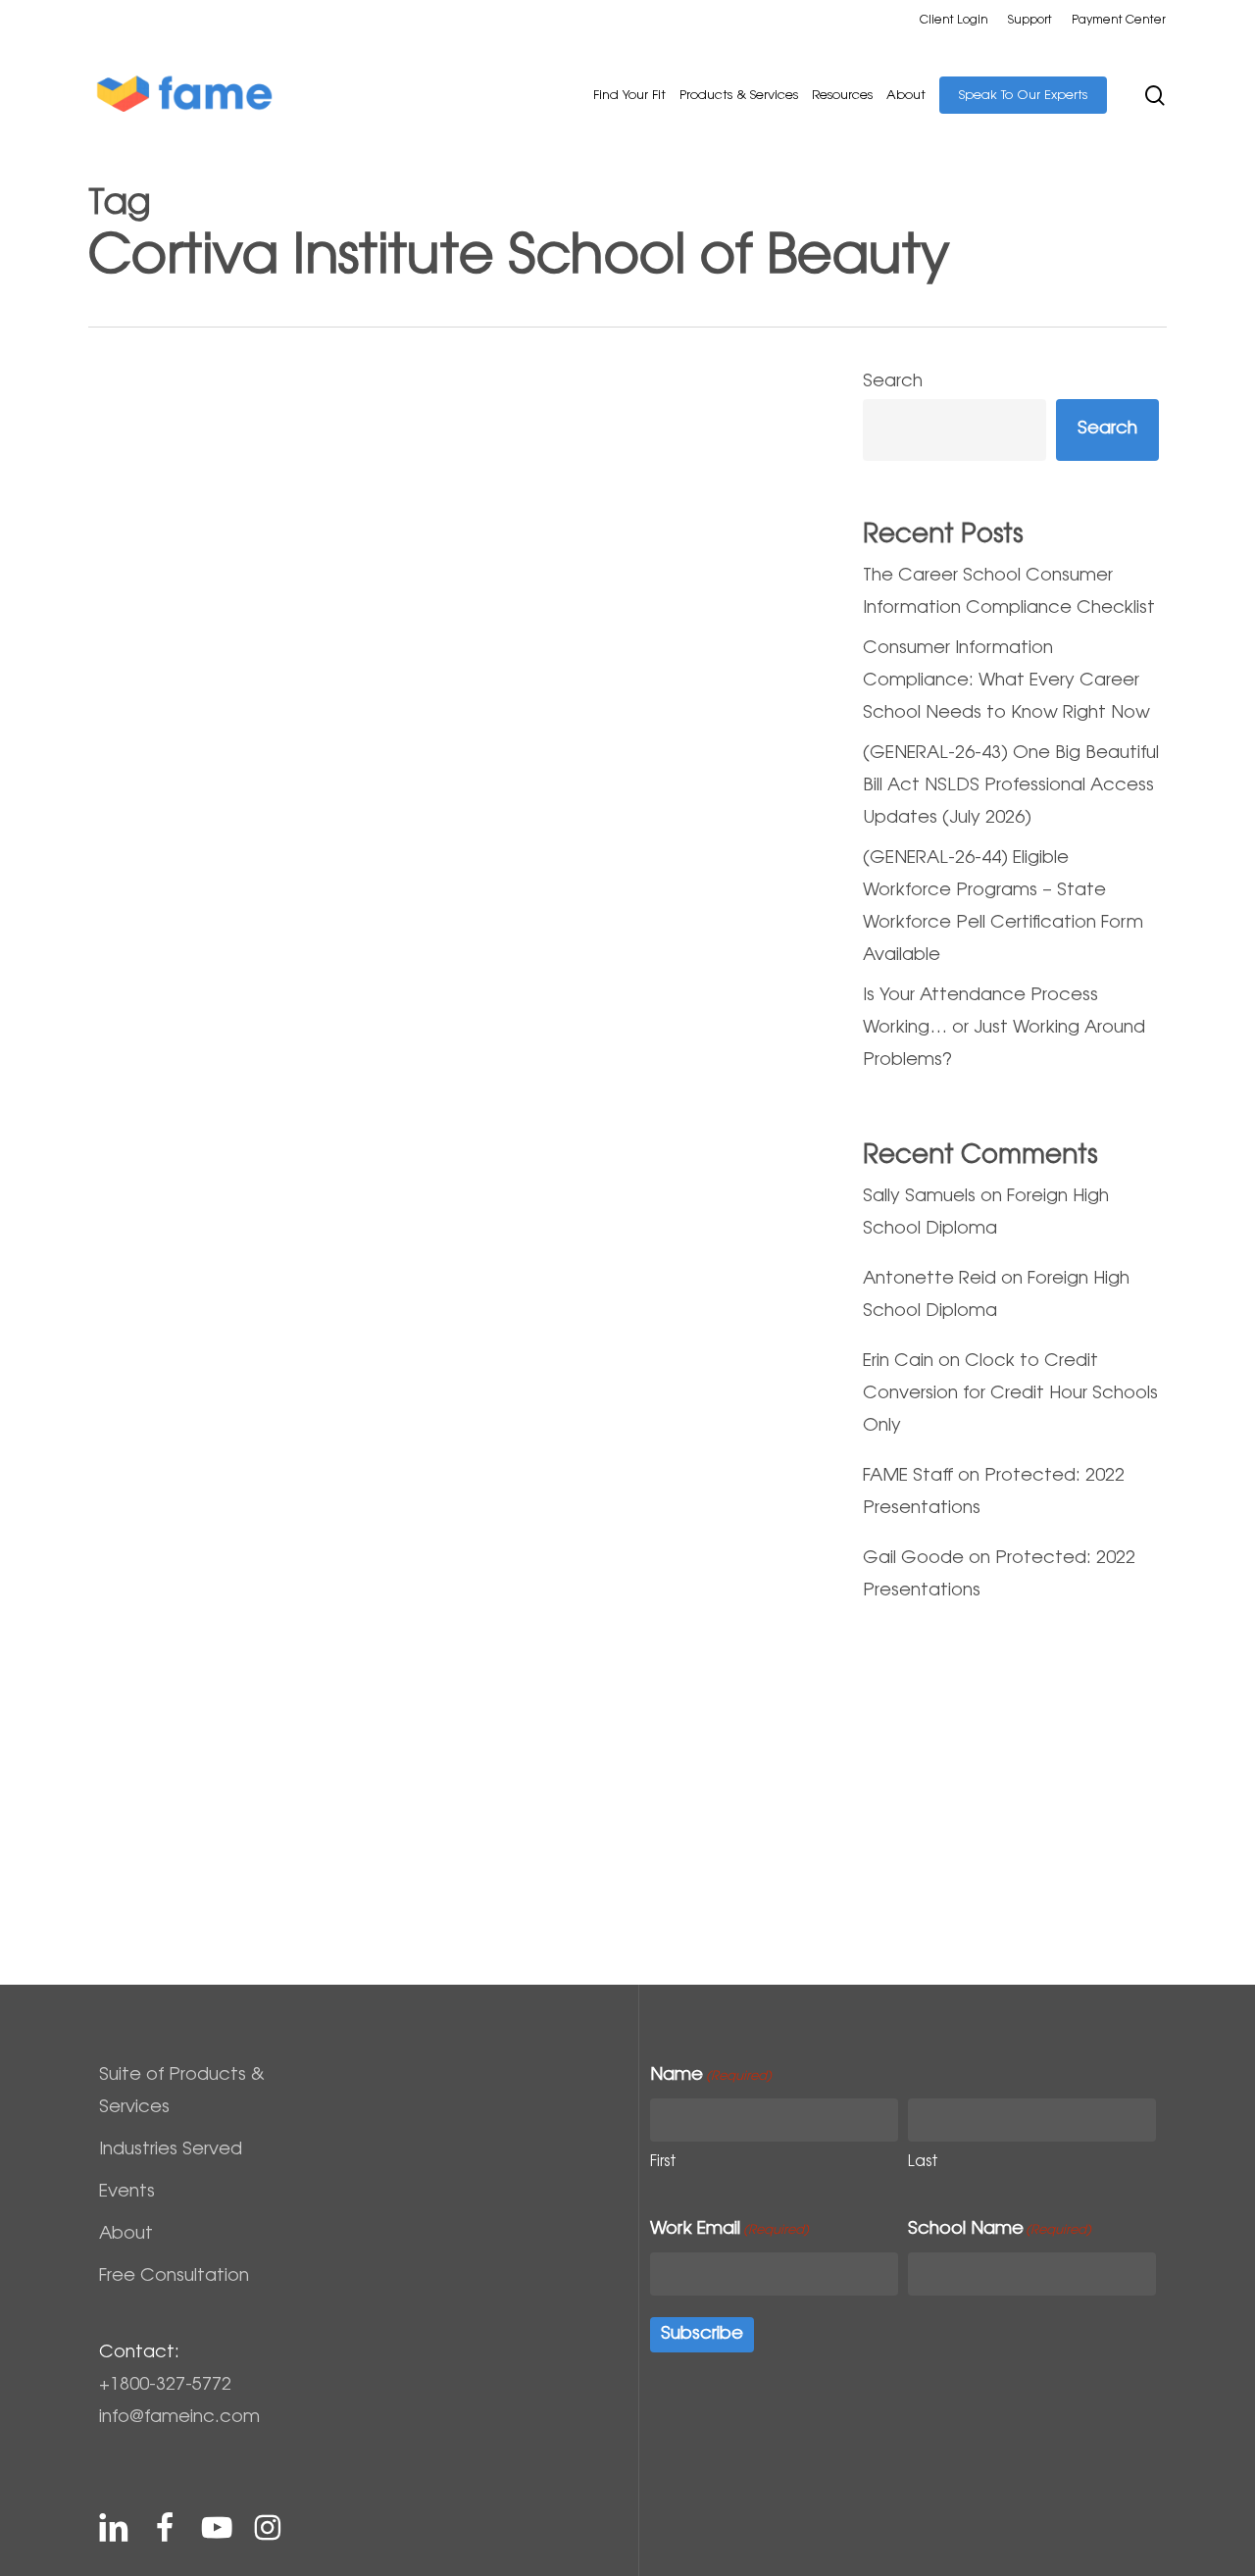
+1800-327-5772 (165, 2386)
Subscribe (702, 2335)
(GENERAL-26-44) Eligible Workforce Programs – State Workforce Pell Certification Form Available (1003, 908)
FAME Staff (908, 1477)
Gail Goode (913, 1559)
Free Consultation (174, 2277)
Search (893, 382)
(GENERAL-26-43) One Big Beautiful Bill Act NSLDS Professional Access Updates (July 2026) (1011, 786)
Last (923, 2163)
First (663, 2163)
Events (127, 2193)
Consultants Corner (223, 1547)
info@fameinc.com (179, 2418)
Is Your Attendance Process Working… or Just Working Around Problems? (1004, 1029)
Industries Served (171, 2150)
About (126, 2235)
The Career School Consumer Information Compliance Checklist (1009, 593)
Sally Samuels (919, 1197)
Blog (132, 1547)
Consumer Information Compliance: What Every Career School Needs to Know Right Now (1006, 682)
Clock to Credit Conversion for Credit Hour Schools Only (1010, 1394)
